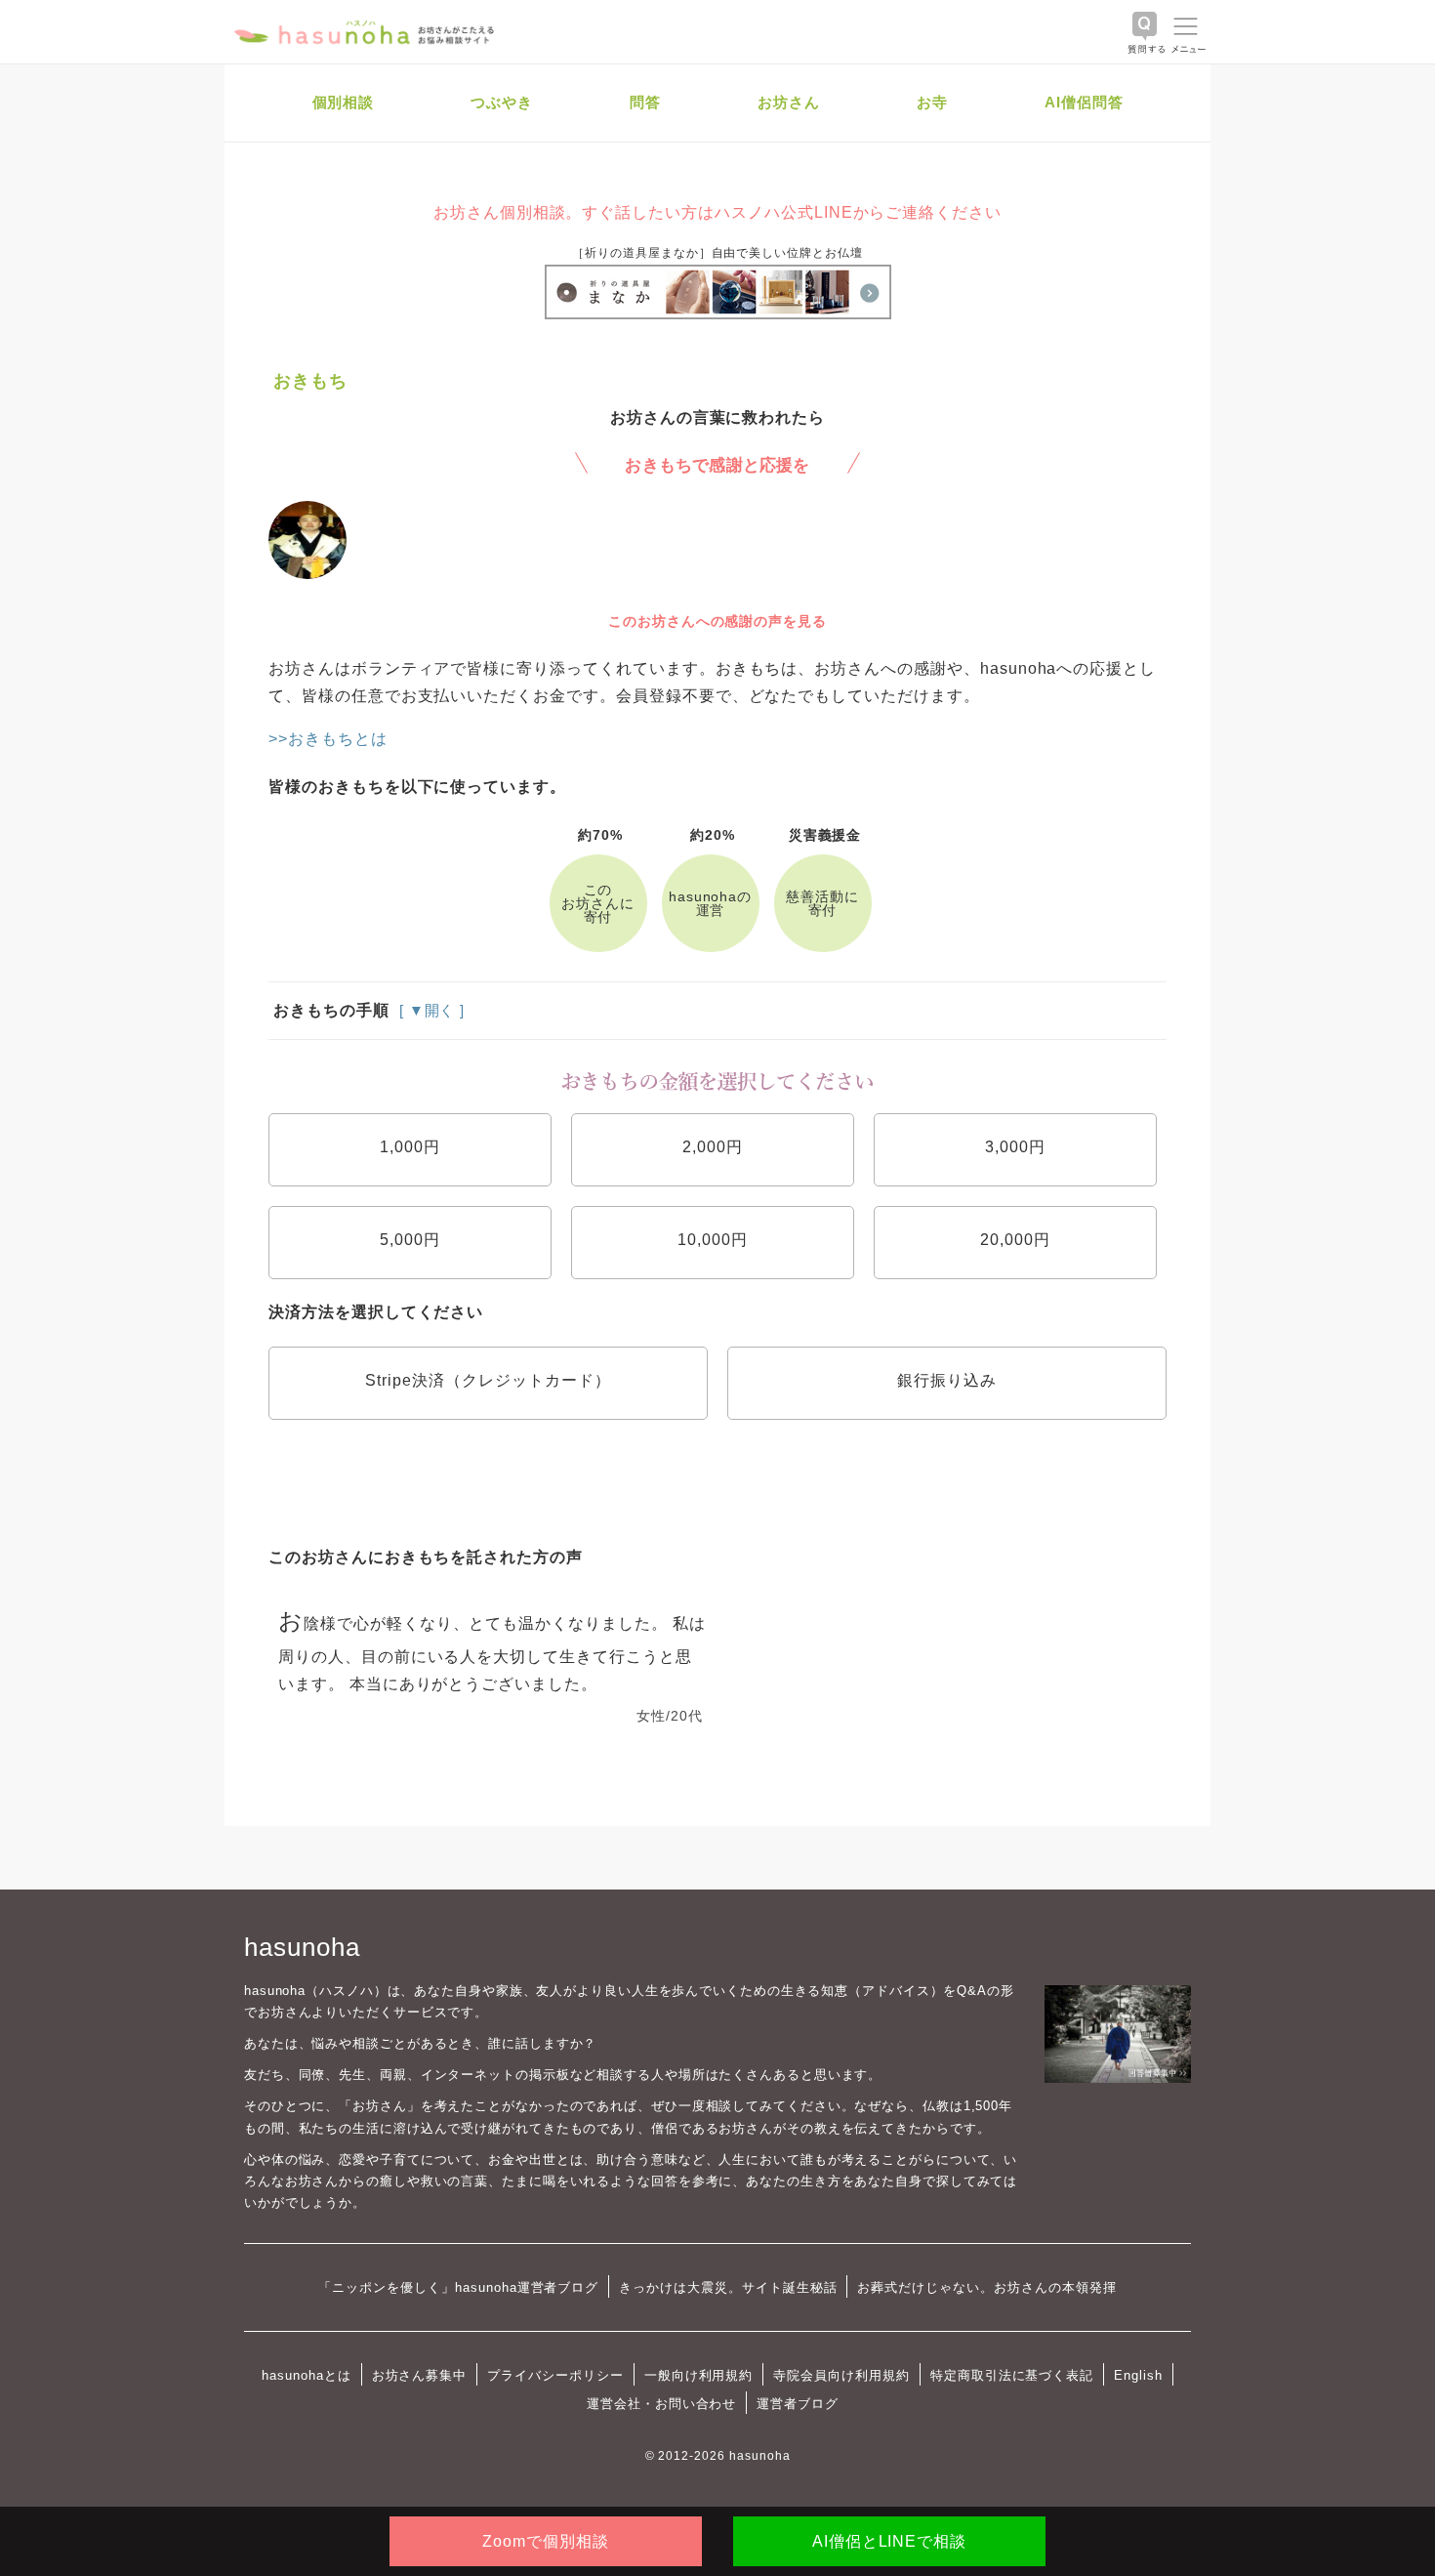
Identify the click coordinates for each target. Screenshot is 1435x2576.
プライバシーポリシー (555, 2375)
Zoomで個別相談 (546, 2541)
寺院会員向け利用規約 (841, 2375)
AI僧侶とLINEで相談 (889, 2541)
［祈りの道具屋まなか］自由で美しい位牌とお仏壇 (717, 253)
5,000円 (410, 1240)
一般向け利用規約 (699, 2375)
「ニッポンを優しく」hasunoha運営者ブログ (458, 2287)
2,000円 (713, 1147)
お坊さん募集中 (420, 2375)
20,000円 (1015, 1240)
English (1138, 2375)
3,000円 (1015, 1147)
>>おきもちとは (328, 739)
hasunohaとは (307, 2375)
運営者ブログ (798, 2404)
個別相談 (344, 102)
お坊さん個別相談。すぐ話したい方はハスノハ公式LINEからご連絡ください (717, 212)
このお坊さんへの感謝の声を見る (717, 621)
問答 (645, 102)
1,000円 (410, 1147)
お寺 (932, 102)
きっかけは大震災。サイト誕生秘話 (728, 2287)
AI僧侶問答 (1084, 102)
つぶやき (502, 102)
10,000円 (713, 1240)
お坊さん (789, 102)
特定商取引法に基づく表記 (1012, 2375)
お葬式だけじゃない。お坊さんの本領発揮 (986, 2287)
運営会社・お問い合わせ (661, 2404)
